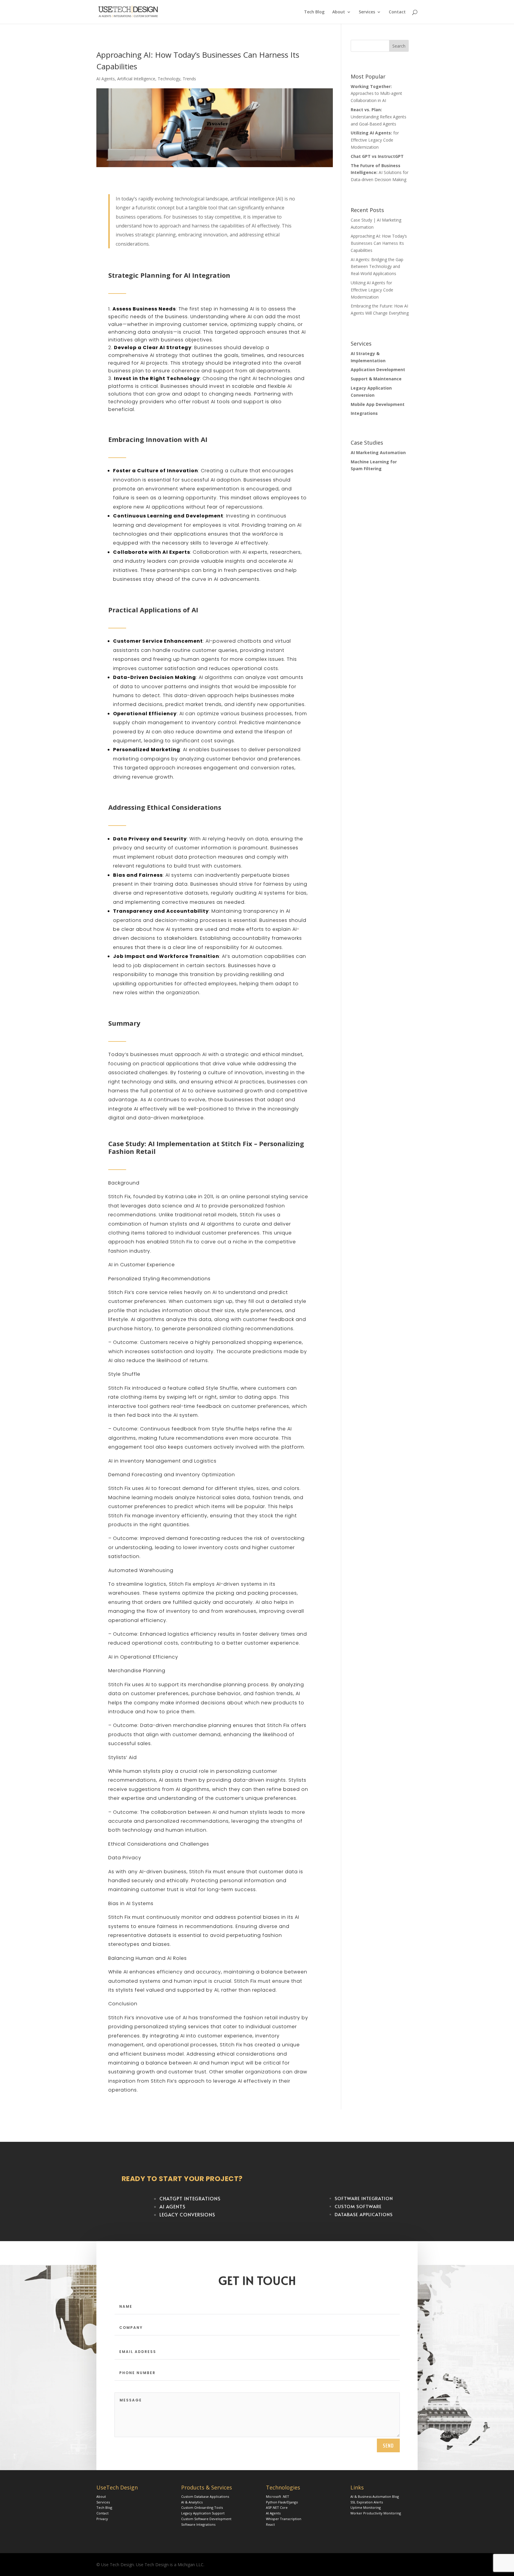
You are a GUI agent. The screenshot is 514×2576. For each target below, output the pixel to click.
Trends (189, 79)
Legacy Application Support (203, 2513)
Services (367, 12)
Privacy (102, 2519)
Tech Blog (314, 12)
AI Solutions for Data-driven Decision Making (380, 173)
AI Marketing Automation (378, 452)
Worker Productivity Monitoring (376, 2513)
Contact (397, 12)
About (339, 12)
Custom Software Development (206, 2519)
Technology (169, 79)
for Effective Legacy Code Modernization (375, 140)
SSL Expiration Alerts (367, 2502)
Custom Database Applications (205, 2496)
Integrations (364, 413)
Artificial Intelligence (136, 79)
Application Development (378, 370)
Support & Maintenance (376, 379)
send (388, 2445)
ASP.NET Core (277, 2507)
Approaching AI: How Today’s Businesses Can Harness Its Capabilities (379, 243)
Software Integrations (198, 2524)
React (270, 2524)
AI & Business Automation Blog (375, 2496)
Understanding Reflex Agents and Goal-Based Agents (379, 117)
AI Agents (106, 79)
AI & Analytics (192, 2502)
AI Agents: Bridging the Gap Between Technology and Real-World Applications (377, 267)
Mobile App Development (378, 404)
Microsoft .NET (278, 2496)
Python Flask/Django (282, 2502)
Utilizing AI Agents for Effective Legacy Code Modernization (372, 290)
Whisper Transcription (284, 2519)
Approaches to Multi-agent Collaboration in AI (376, 94)
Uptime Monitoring (366, 2507)
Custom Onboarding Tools (202, 2507)
